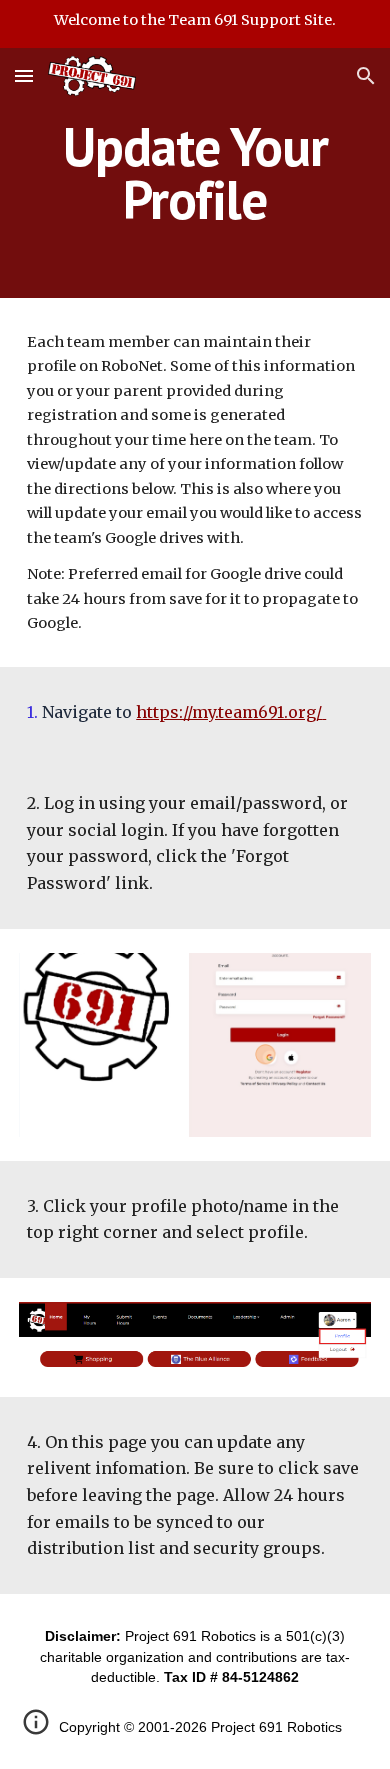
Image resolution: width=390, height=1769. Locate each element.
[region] (195, 24)
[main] (195, 173)
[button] (24, 75)
